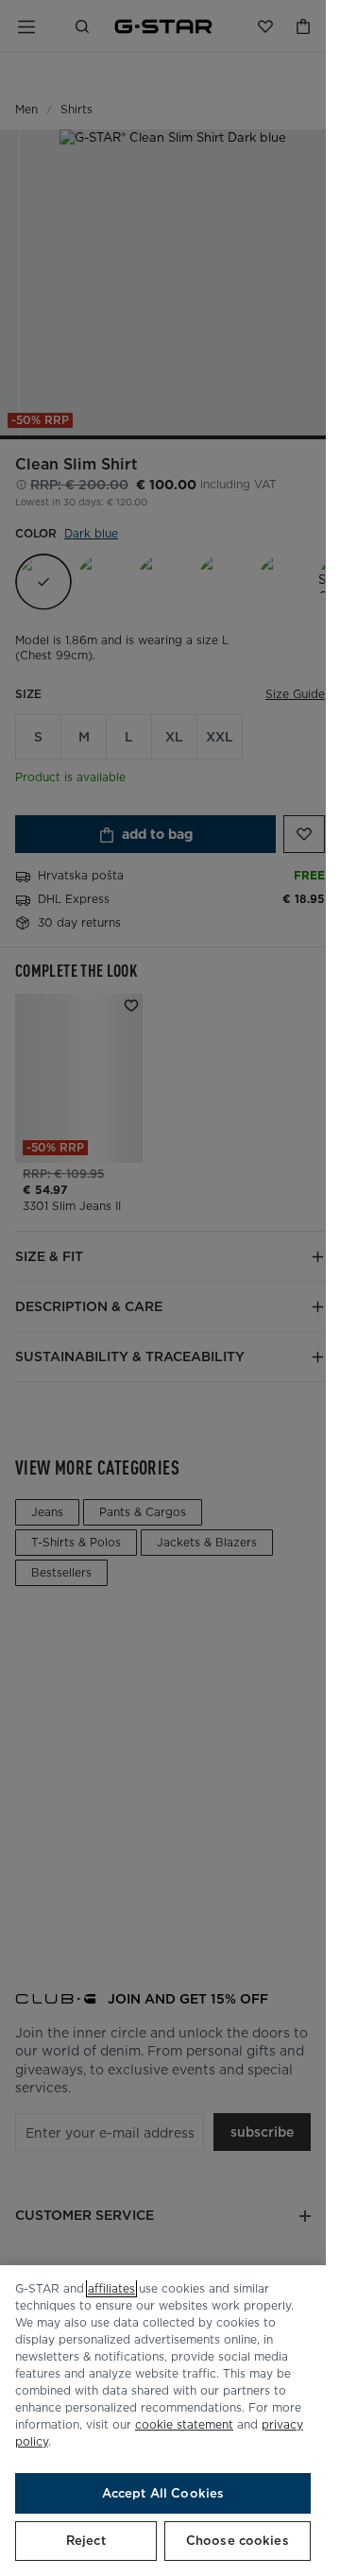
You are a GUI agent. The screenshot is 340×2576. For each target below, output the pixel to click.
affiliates (111, 2288)
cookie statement (184, 2424)
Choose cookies (238, 2541)
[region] (163, 2421)
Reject (86, 2541)
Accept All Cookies (163, 2493)
